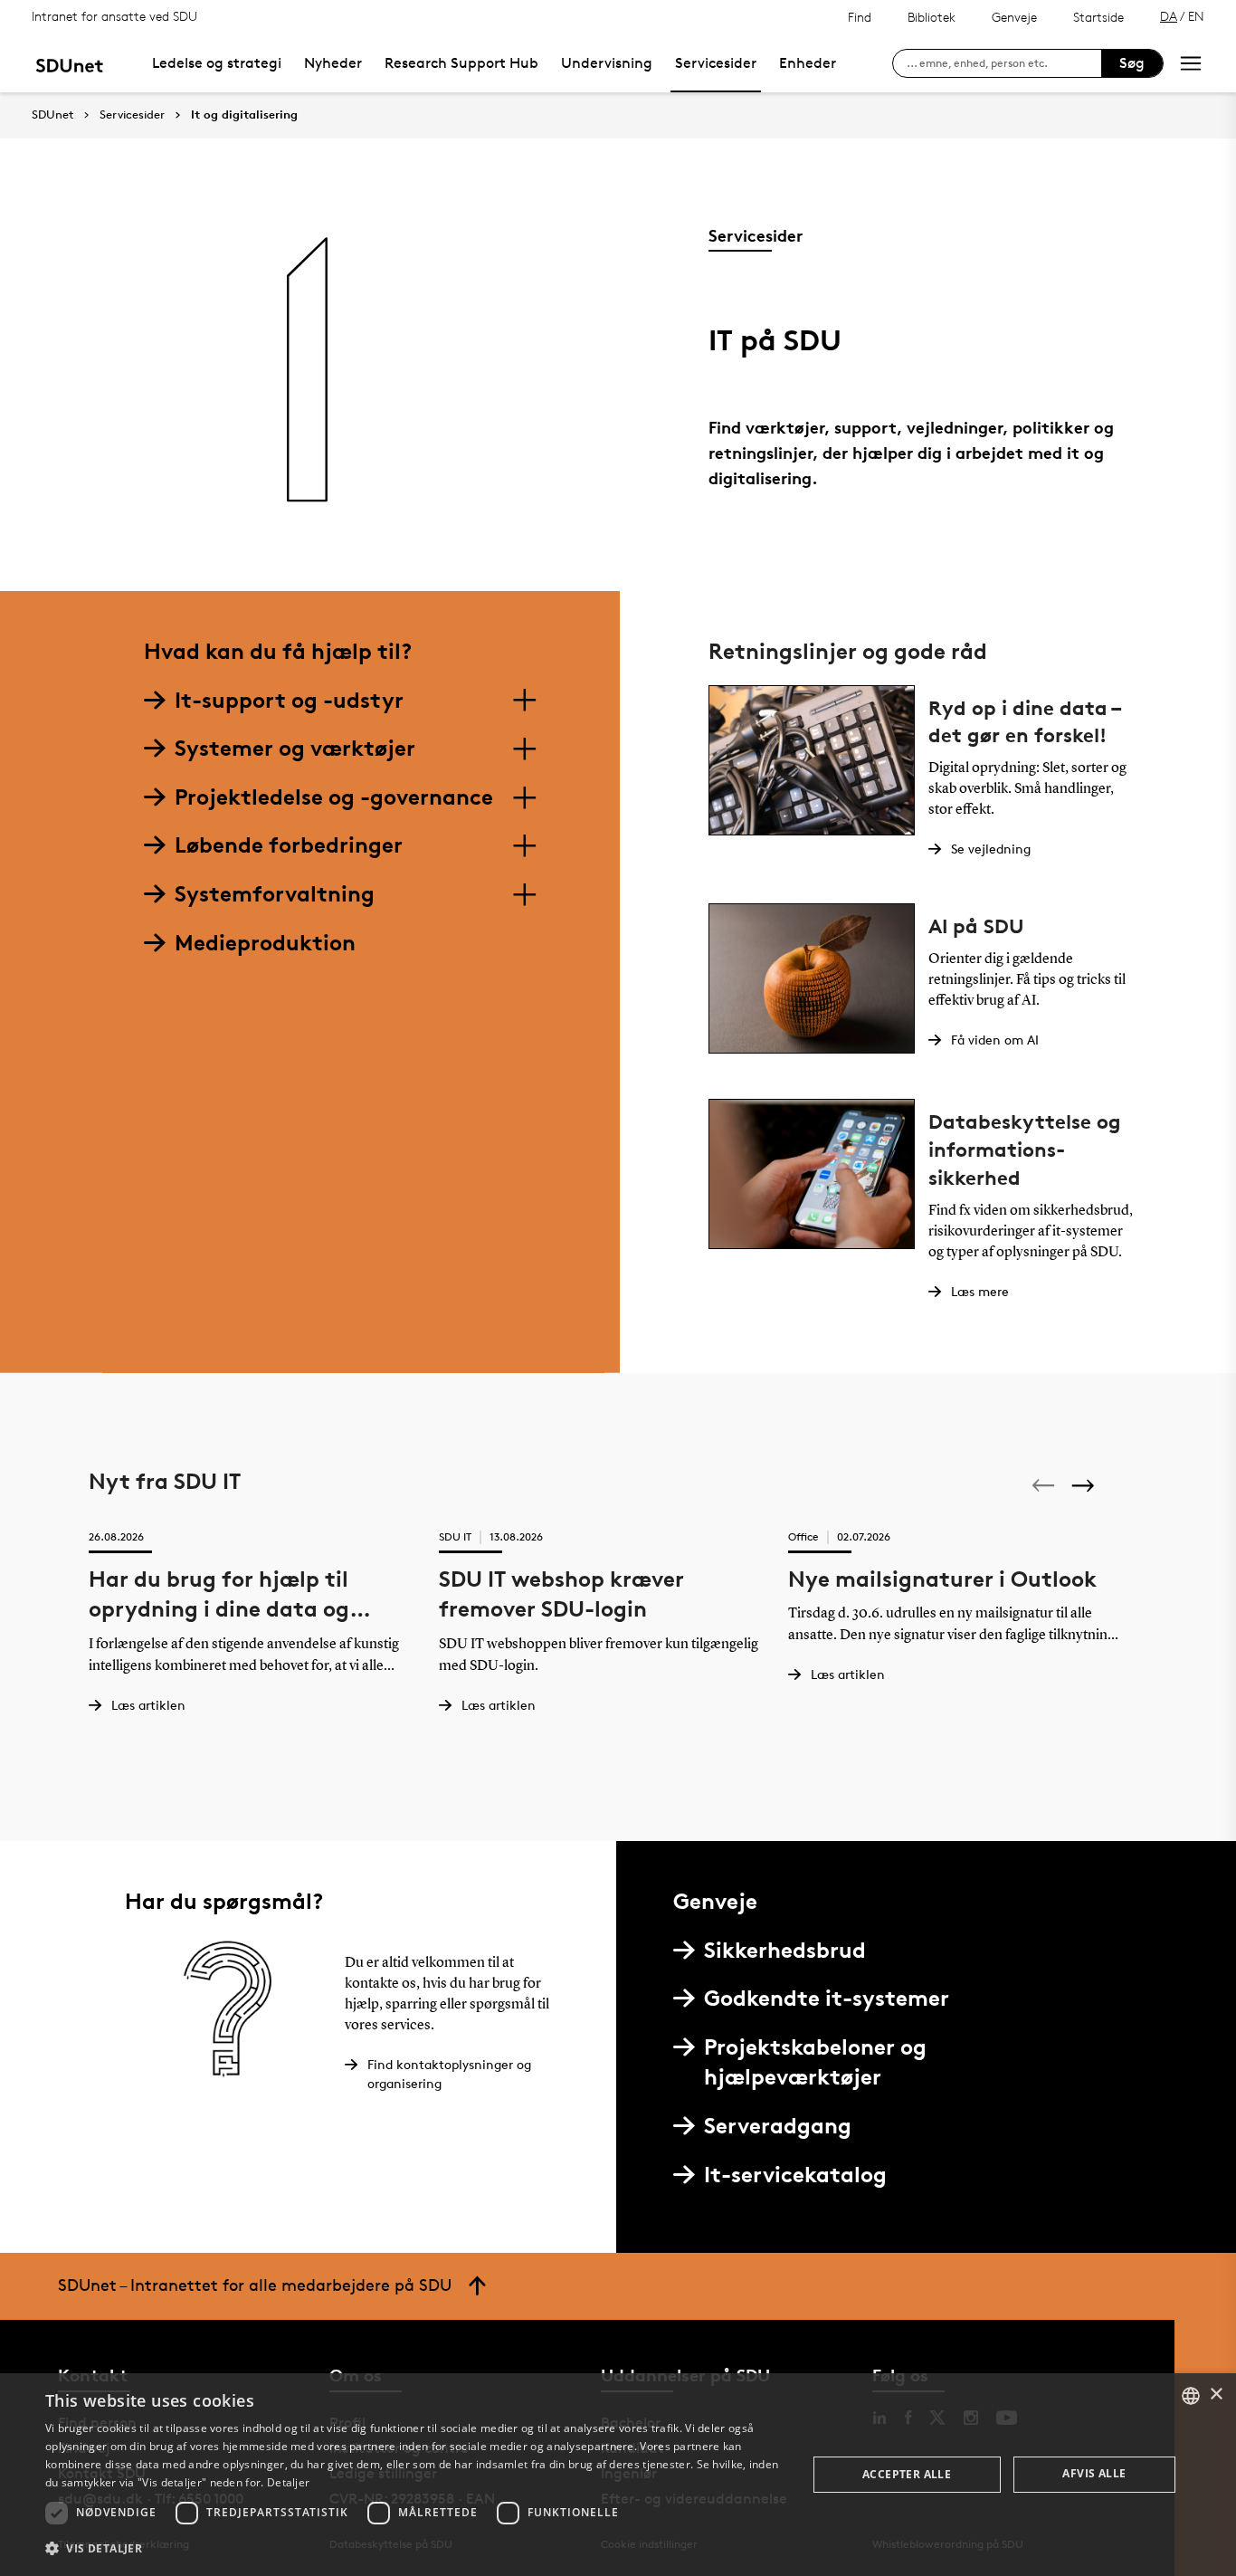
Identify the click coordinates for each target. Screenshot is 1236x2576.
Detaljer (288, 2482)
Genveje (1014, 17)
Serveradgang (778, 2126)
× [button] (1216, 2395)
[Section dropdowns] (524, 701)
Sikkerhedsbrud (785, 1950)
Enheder (808, 63)
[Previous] (1045, 1485)
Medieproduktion (265, 943)
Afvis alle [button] (1094, 2473)
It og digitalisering (244, 115)
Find (860, 17)
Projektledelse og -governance (334, 797)
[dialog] (618, 2475)
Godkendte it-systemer (827, 1998)
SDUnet (52, 114)
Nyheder (333, 63)
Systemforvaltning (275, 894)
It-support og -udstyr (289, 700)
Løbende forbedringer (289, 845)
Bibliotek (932, 17)
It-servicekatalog (795, 2175)
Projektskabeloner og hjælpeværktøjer (815, 2062)
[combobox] (1191, 2396)
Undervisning (607, 63)
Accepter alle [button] (907, 2474)
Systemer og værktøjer (295, 748)
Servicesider (716, 63)
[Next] (1085, 1485)
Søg (1132, 63)
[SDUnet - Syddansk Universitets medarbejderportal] (69, 63)
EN (1196, 16)
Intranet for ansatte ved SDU (114, 16)
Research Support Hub (461, 63)
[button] (414, 2549)
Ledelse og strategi (217, 63)
